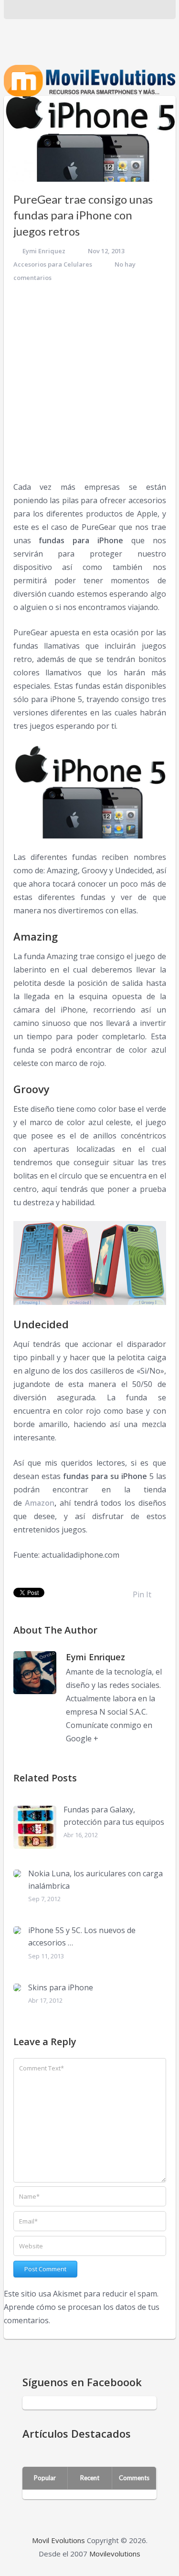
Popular (45, 2478)
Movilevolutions (115, 2554)
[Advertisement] (89, 382)
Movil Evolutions (58, 2540)
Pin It (142, 1594)
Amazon (40, 1503)
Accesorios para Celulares (53, 264)
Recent (90, 2478)
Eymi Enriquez (44, 251)
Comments (134, 2478)
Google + (82, 1738)
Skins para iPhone (61, 1987)
